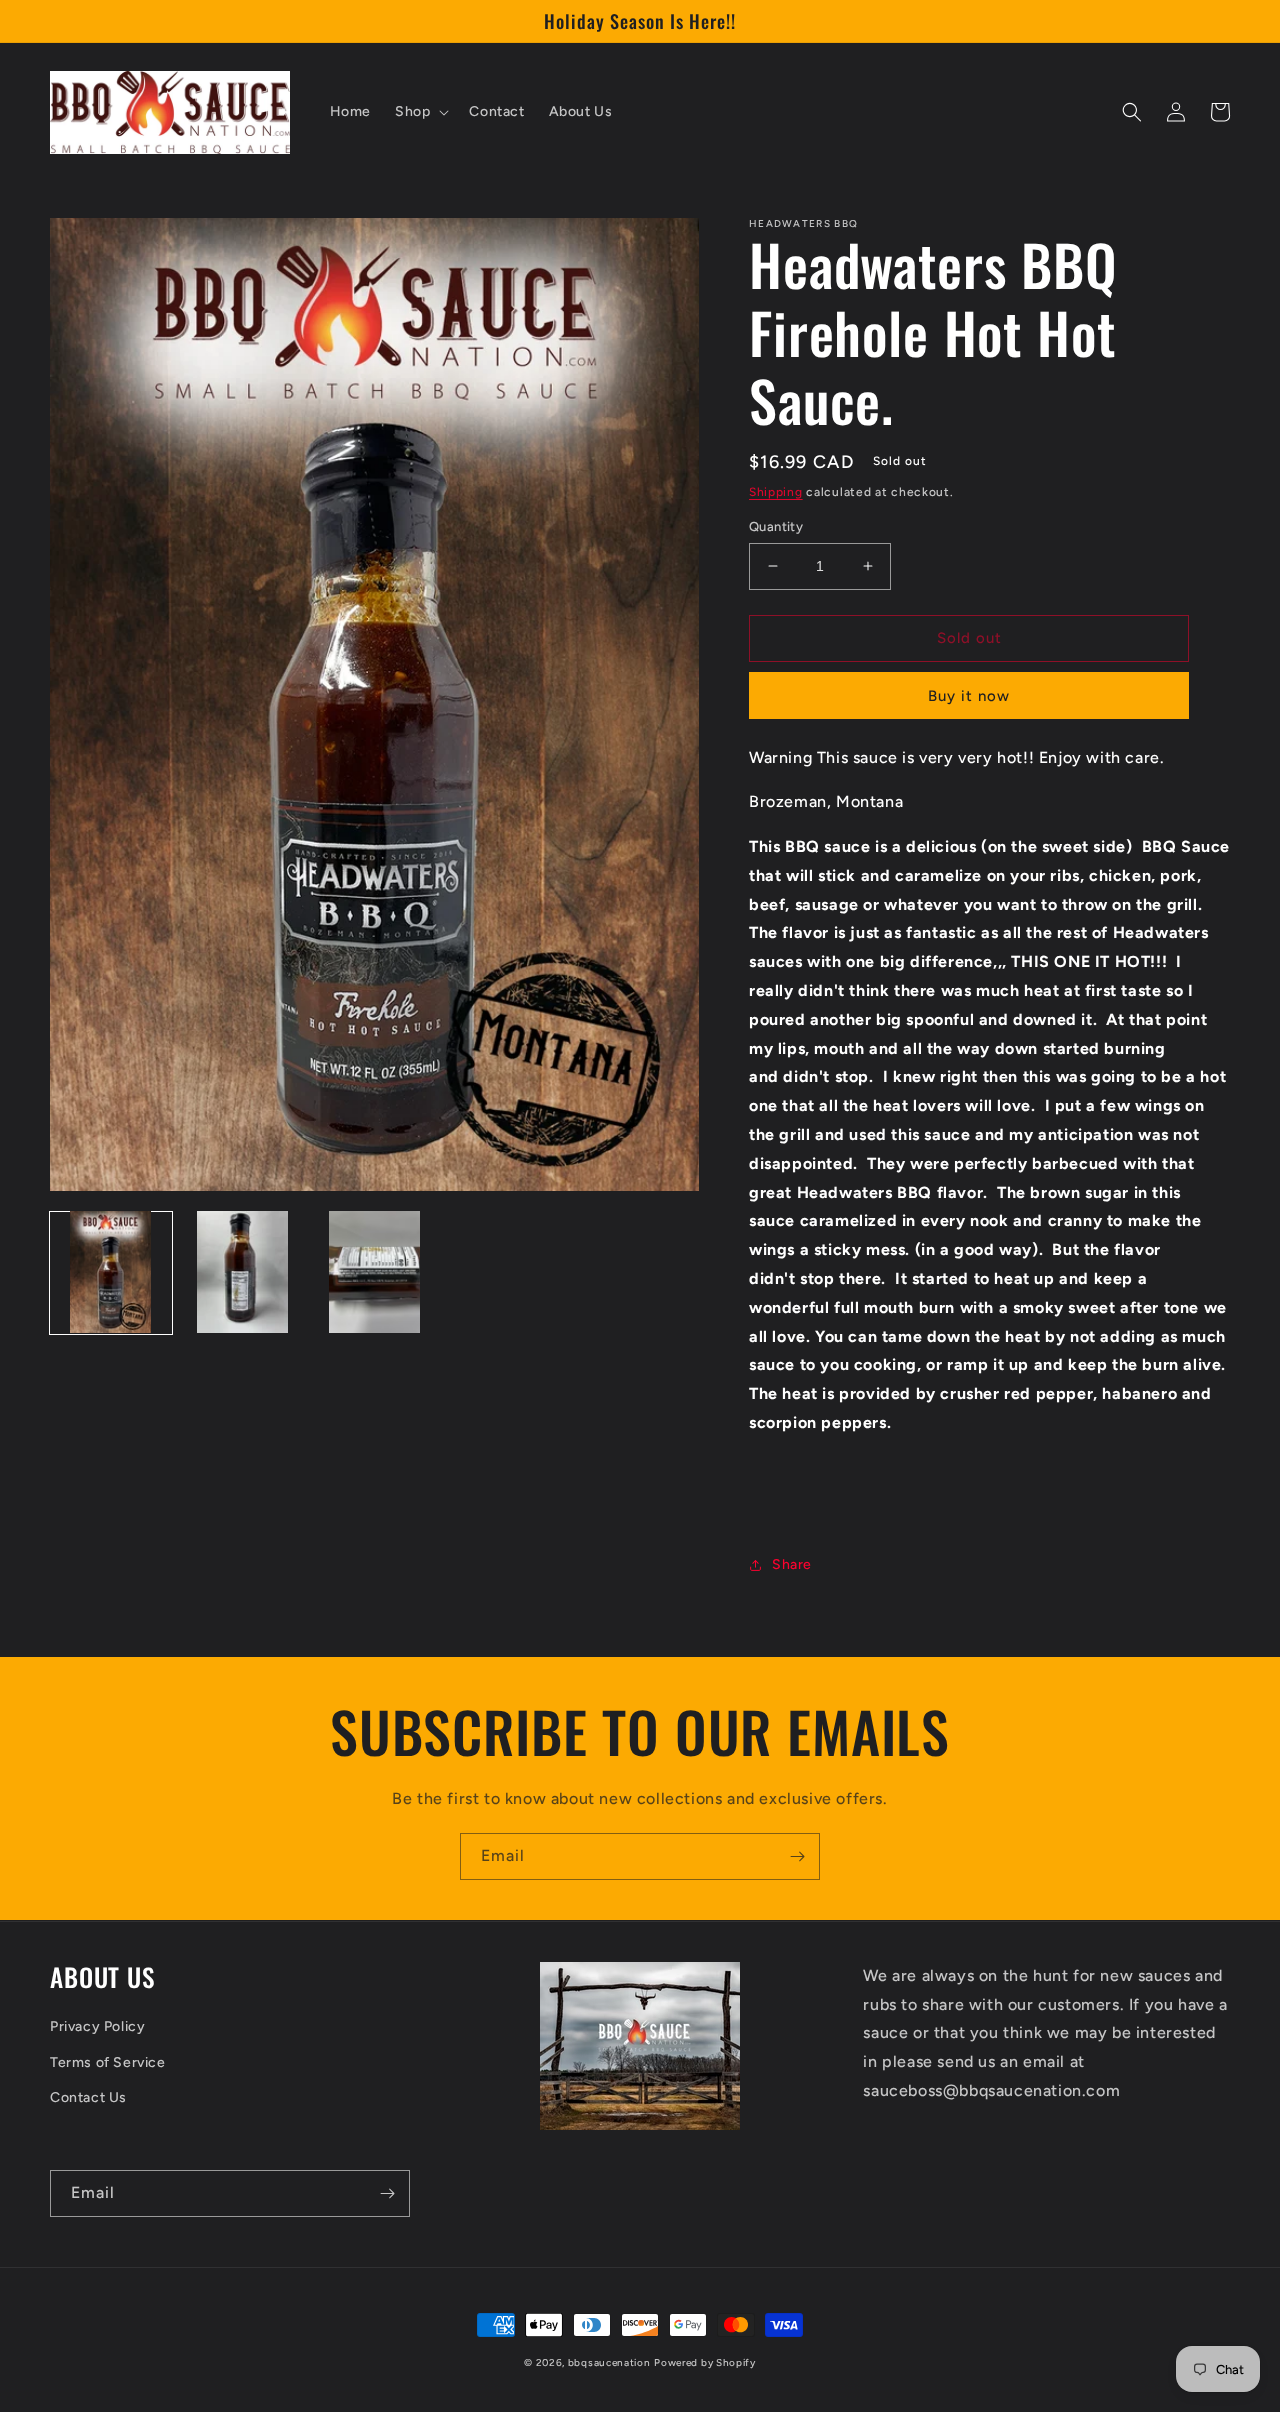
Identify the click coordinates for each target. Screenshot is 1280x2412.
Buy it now (969, 696)
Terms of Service (108, 2062)
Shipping (776, 492)
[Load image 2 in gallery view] (243, 1272)
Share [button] (792, 1564)
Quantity (776, 526)
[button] (420, 112)
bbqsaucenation (609, 2362)
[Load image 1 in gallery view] (111, 1272)
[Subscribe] (797, 1856)
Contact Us (88, 2097)
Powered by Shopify (705, 2362)
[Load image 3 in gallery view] (375, 1272)
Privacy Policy (97, 2026)
